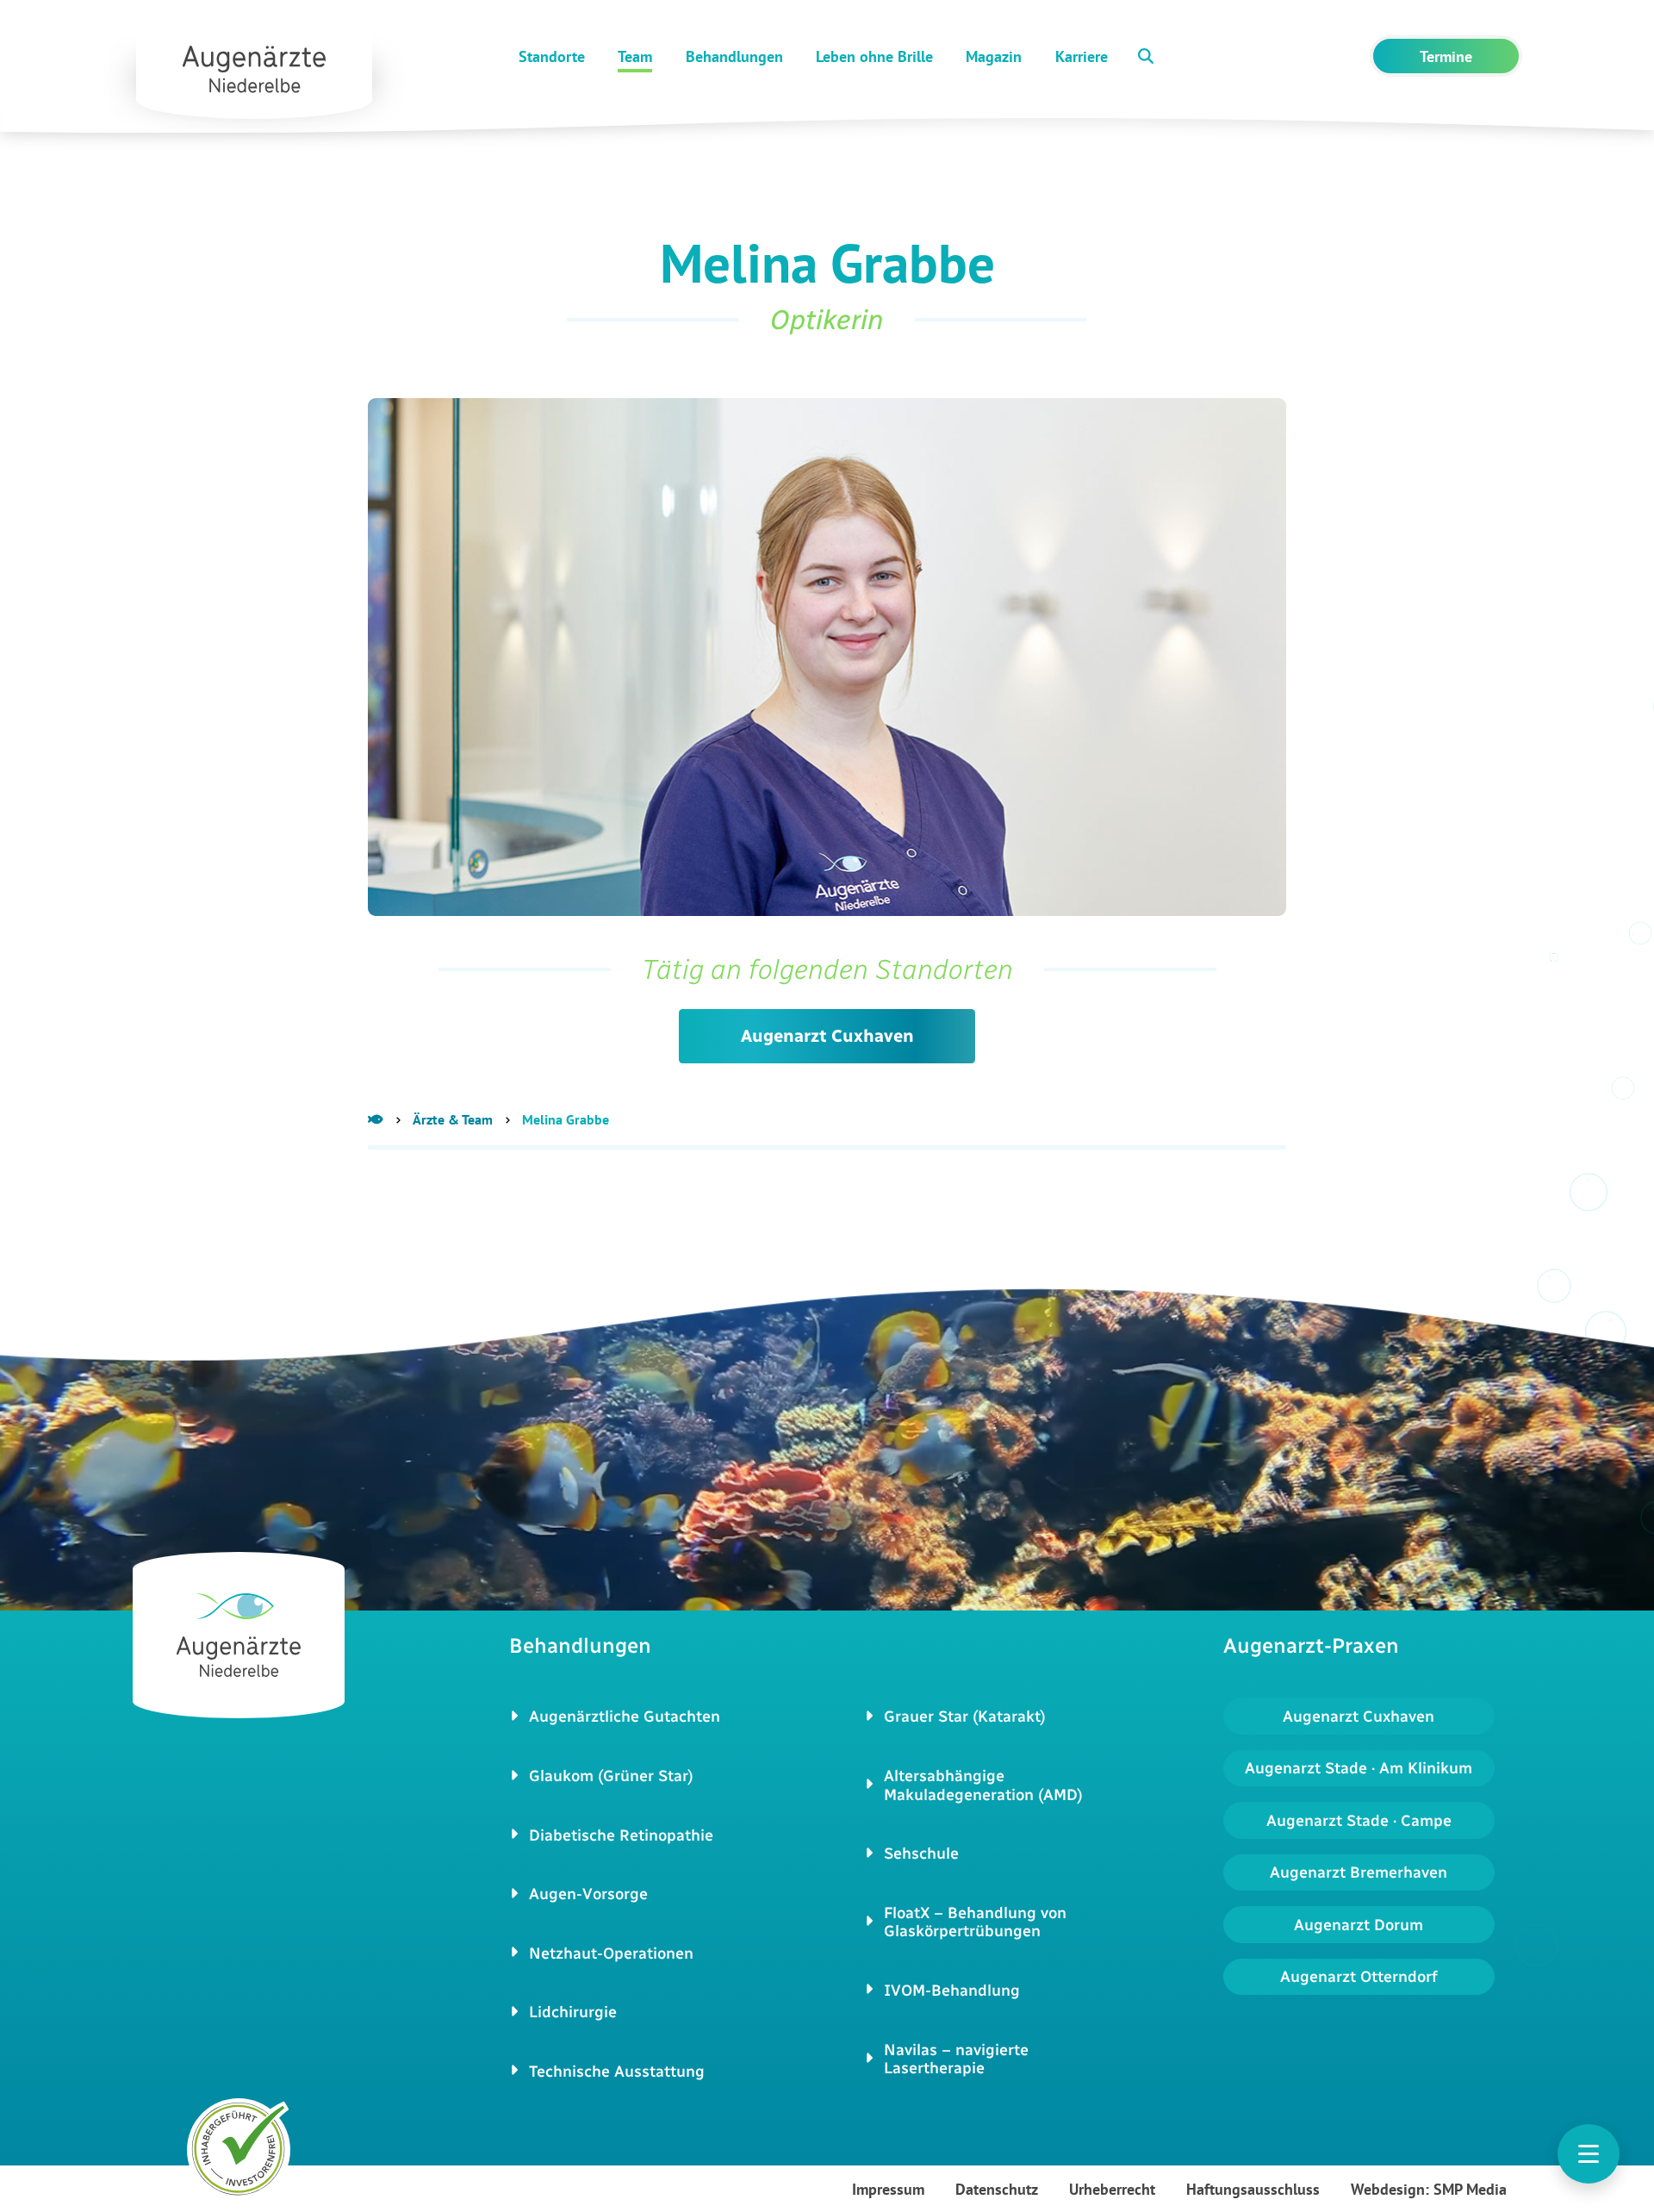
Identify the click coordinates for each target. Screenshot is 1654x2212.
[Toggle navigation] (1589, 2154)
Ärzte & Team (453, 1119)
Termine (1446, 56)
